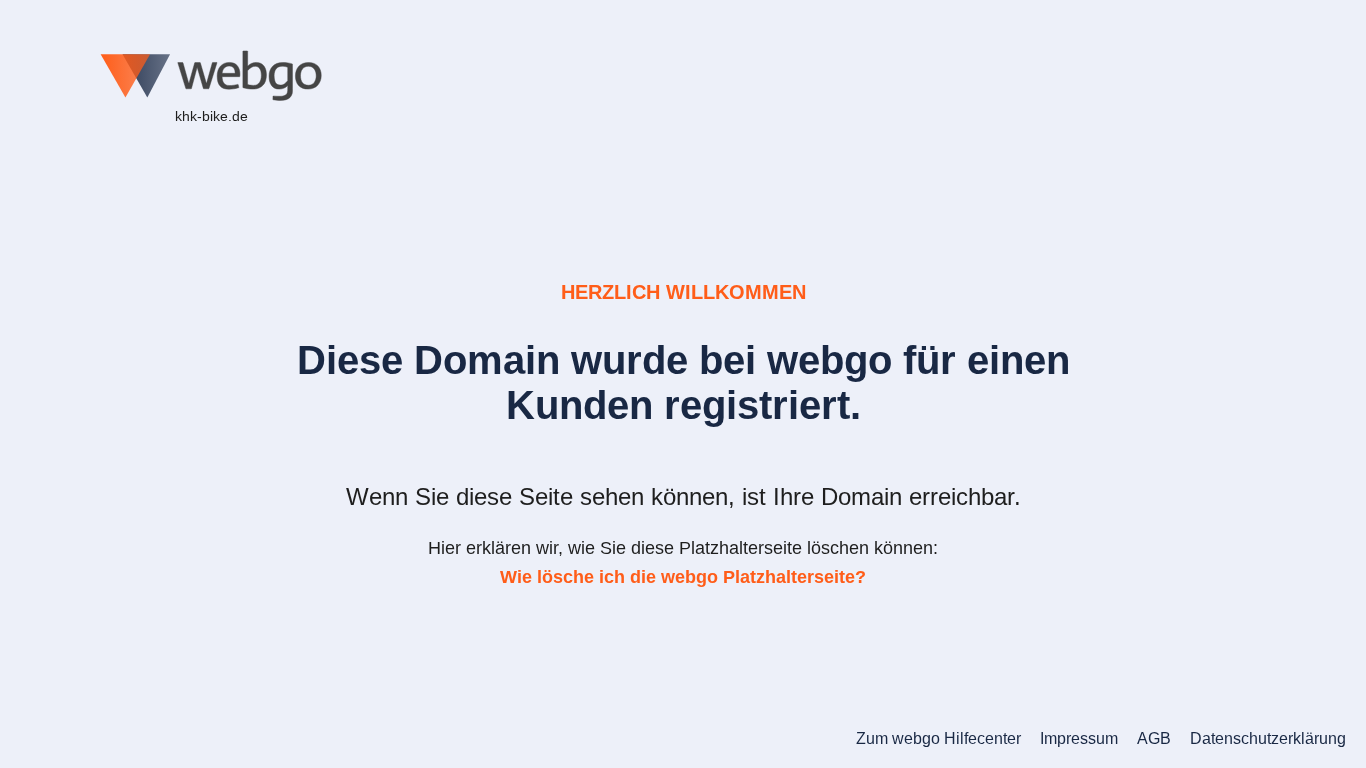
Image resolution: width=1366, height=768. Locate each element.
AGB (1154, 738)
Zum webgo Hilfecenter (938, 738)
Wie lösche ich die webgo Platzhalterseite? (683, 577)
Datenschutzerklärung (1268, 738)
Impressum (1079, 738)
